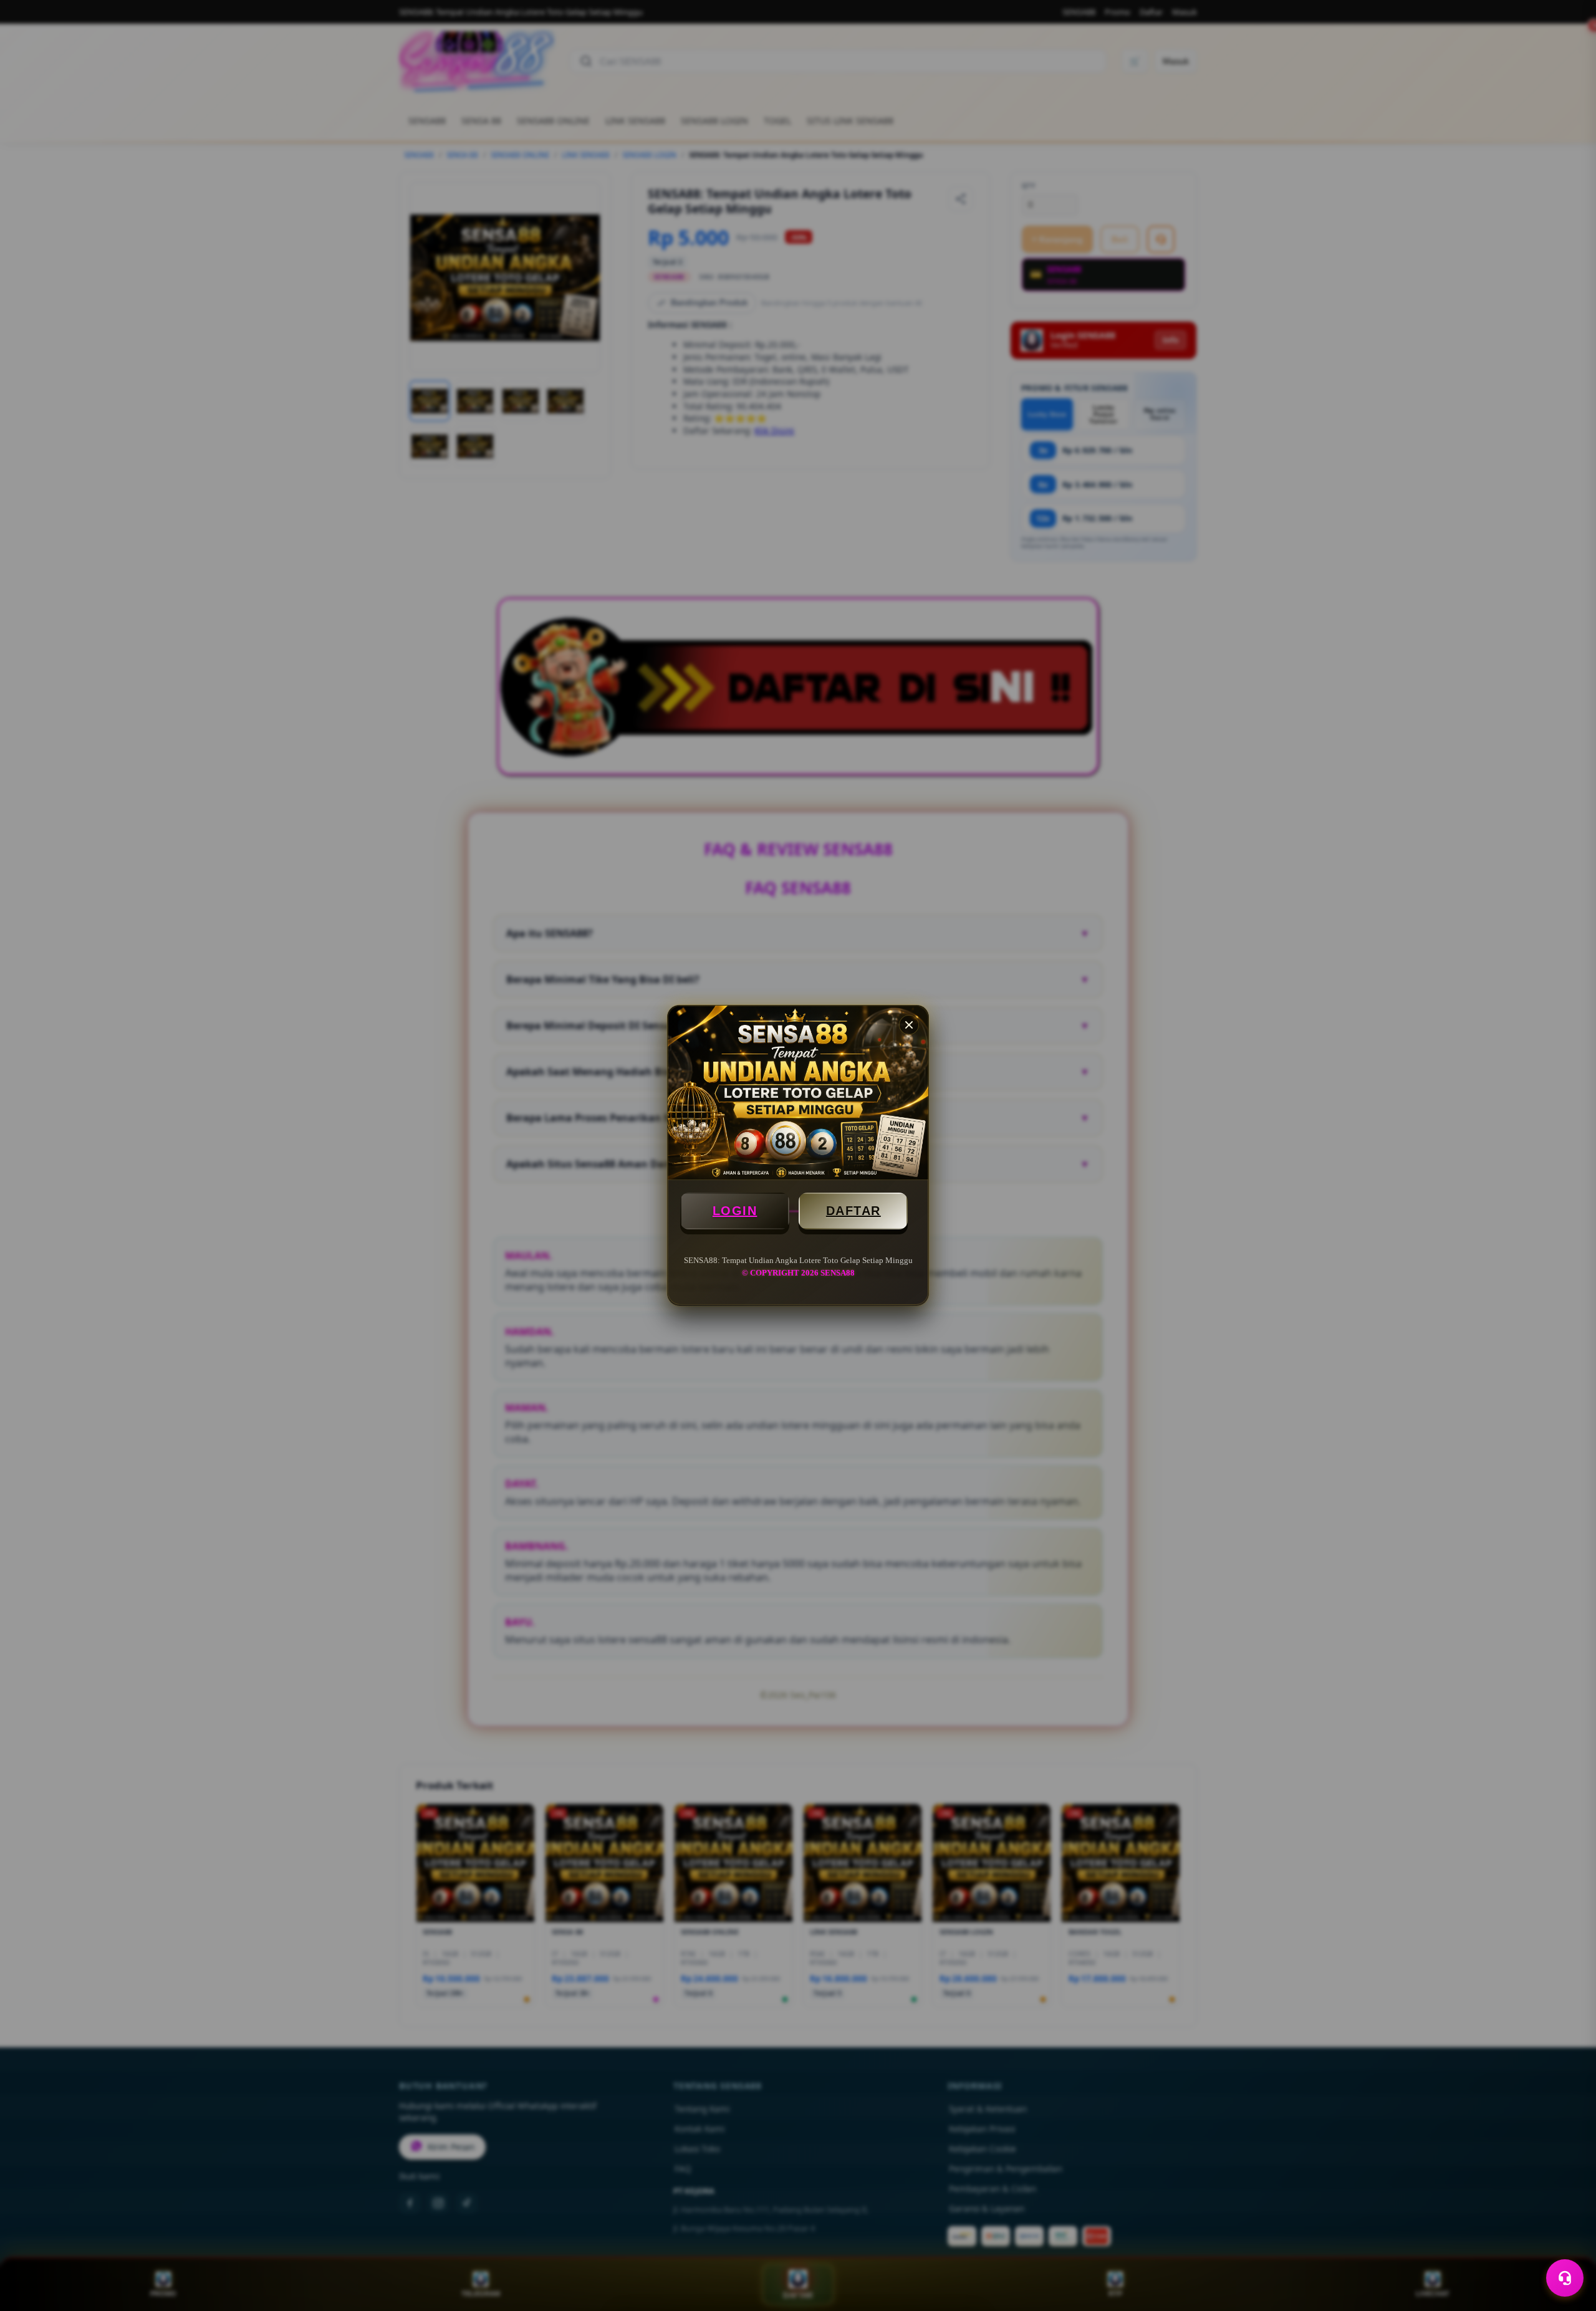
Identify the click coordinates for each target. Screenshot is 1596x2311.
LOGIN (735, 1211)
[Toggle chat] (1565, 2278)
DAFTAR (853, 1211)
